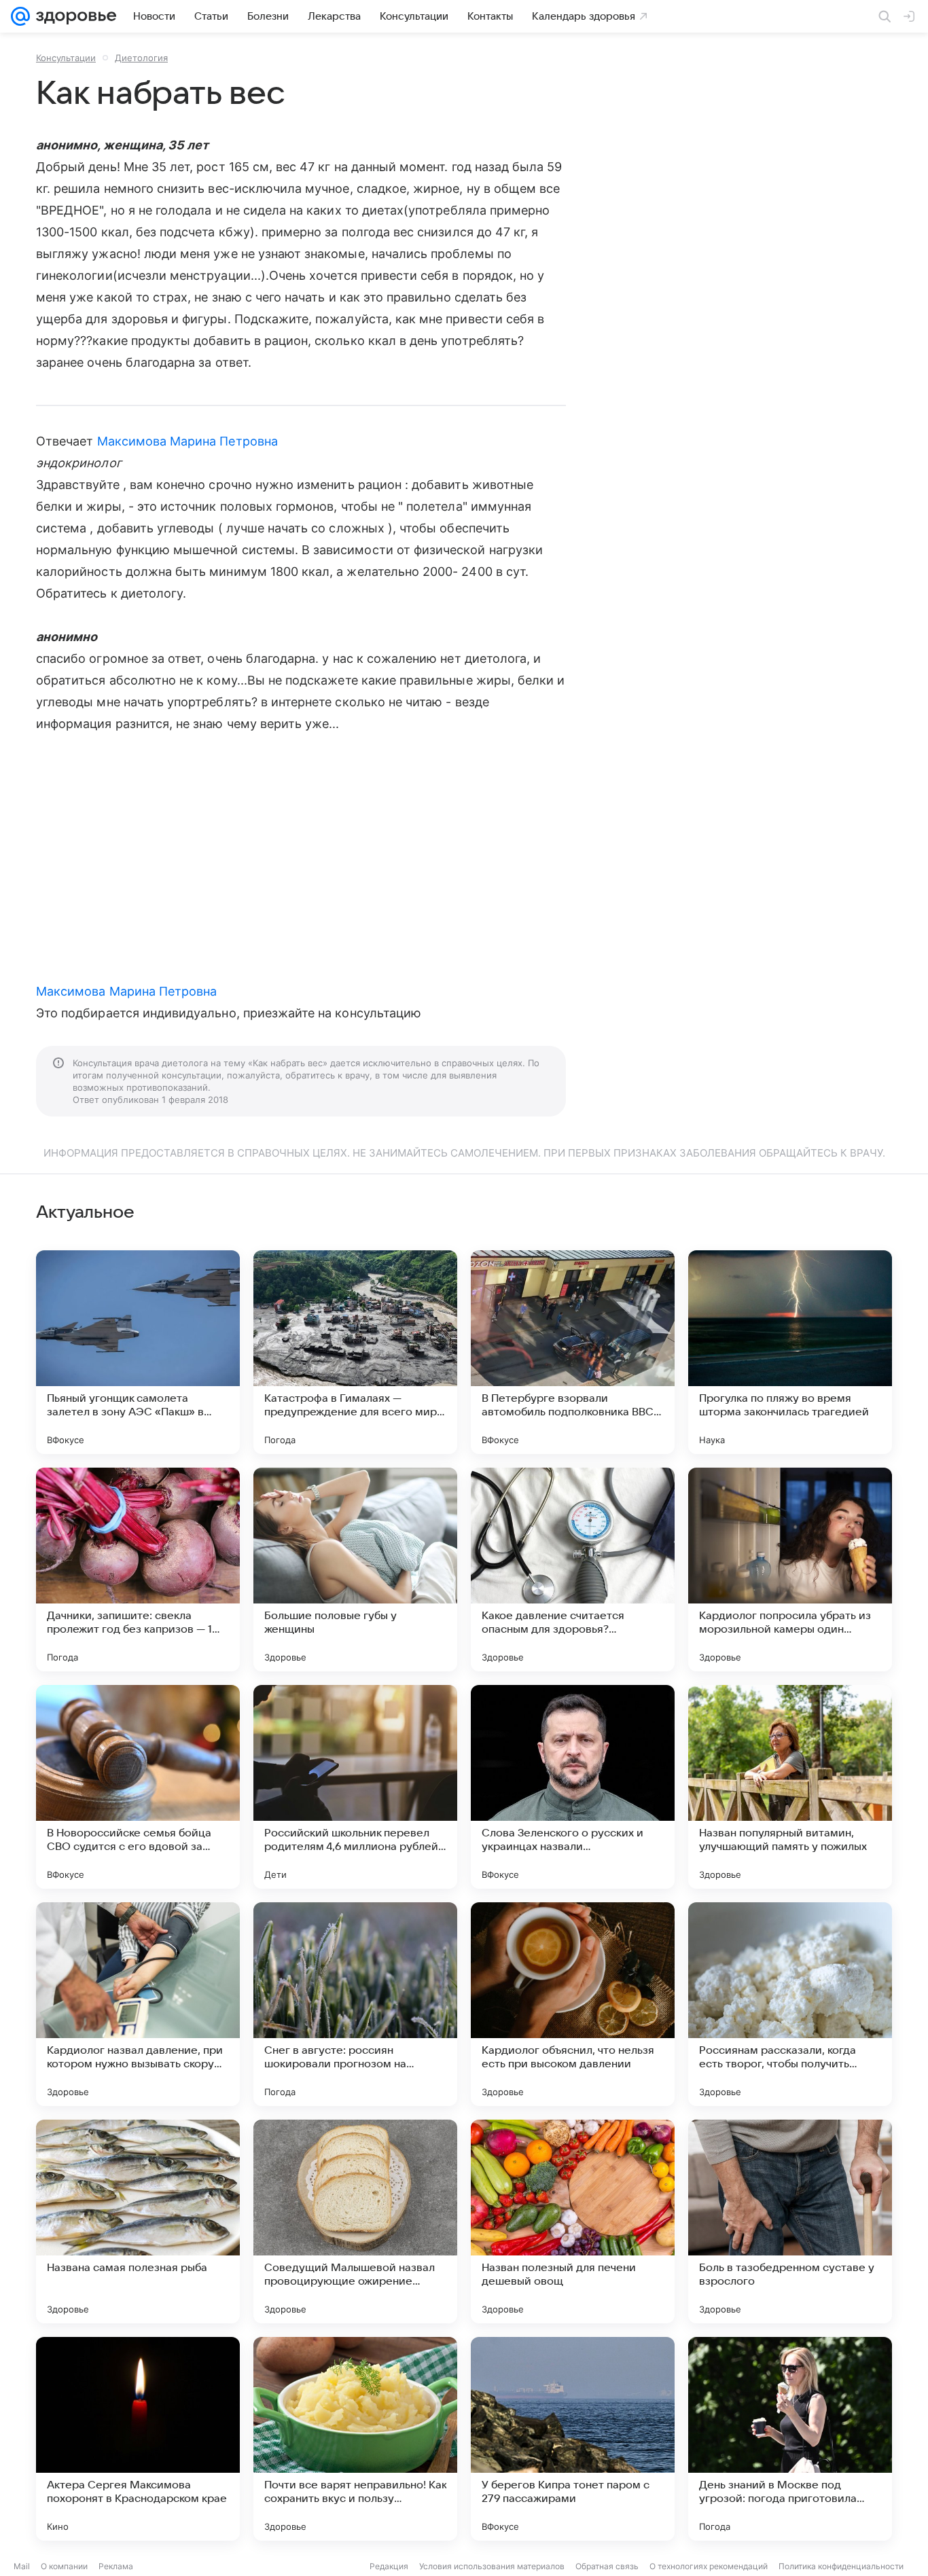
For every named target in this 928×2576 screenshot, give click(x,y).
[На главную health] (73, 16)
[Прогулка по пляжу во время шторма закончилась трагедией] (790, 1352)
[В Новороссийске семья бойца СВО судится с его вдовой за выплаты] (138, 1787)
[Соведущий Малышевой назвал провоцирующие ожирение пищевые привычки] (355, 2221)
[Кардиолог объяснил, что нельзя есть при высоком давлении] (573, 2004)
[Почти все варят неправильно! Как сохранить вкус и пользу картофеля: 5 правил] (355, 2439)
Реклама (116, 2566)
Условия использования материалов (492, 2566)
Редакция (389, 2566)
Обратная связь (607, 2566)
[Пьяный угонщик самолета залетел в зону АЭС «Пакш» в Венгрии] (138, 1352)
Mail (22, 2566)
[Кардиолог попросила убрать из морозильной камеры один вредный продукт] (790, 1570)
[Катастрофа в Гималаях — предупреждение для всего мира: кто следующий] (355, 1352)
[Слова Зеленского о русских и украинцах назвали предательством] (573, 1787)
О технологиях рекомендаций (709, 2566)
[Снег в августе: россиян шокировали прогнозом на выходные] (355, 2004)
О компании (64, 2566)
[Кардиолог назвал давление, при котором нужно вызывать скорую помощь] (138, 2004)
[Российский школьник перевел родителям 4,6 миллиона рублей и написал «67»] (355, 1787)
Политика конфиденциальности (841, 2566)
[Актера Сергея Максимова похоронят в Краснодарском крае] (138, 2439)
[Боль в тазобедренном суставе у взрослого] (790, 2221)
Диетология (141, 58)
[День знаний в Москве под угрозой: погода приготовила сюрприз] (790, 2439)
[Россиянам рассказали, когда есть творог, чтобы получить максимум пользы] (790, 2004)
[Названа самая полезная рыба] (138, 2221)
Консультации (66, 58)
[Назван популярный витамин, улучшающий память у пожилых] (790, 1787)
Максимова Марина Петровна (188, 441)
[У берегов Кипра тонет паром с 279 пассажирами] (573, 2439)
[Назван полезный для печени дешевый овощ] (573, 2221)
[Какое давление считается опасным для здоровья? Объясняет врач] (573, 1570)
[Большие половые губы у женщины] (355, 1570)
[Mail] (20, 16)
